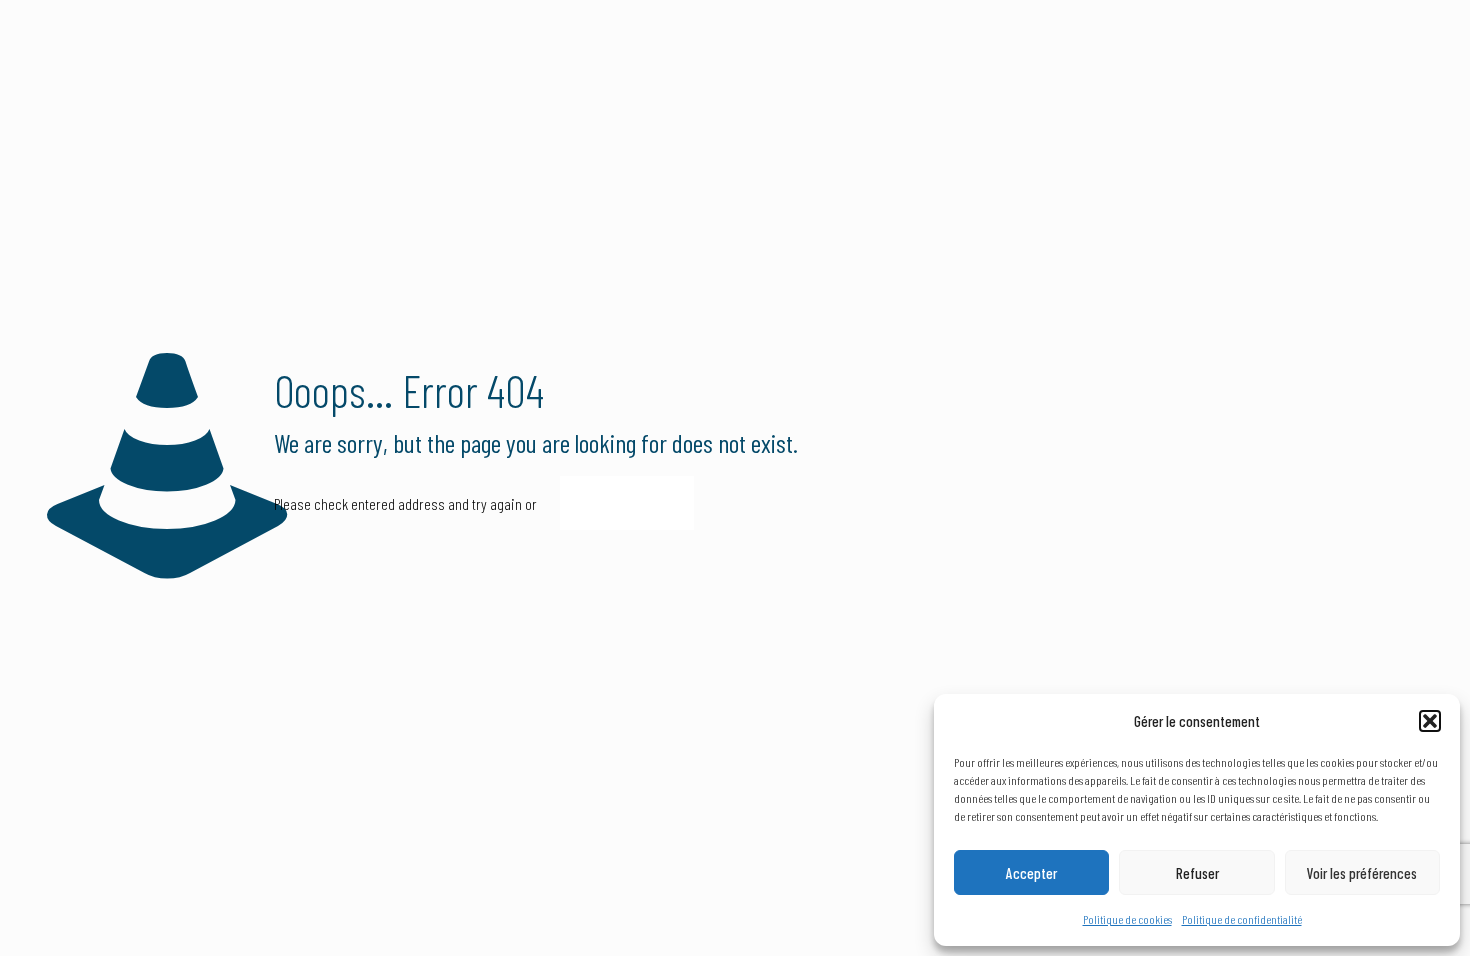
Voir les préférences (1362, 873)
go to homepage (627, 503)
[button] (1430, 721)
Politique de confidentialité (1242, 919)
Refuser (1197, 873)
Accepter (1031, 873)
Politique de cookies (1127, 919)
